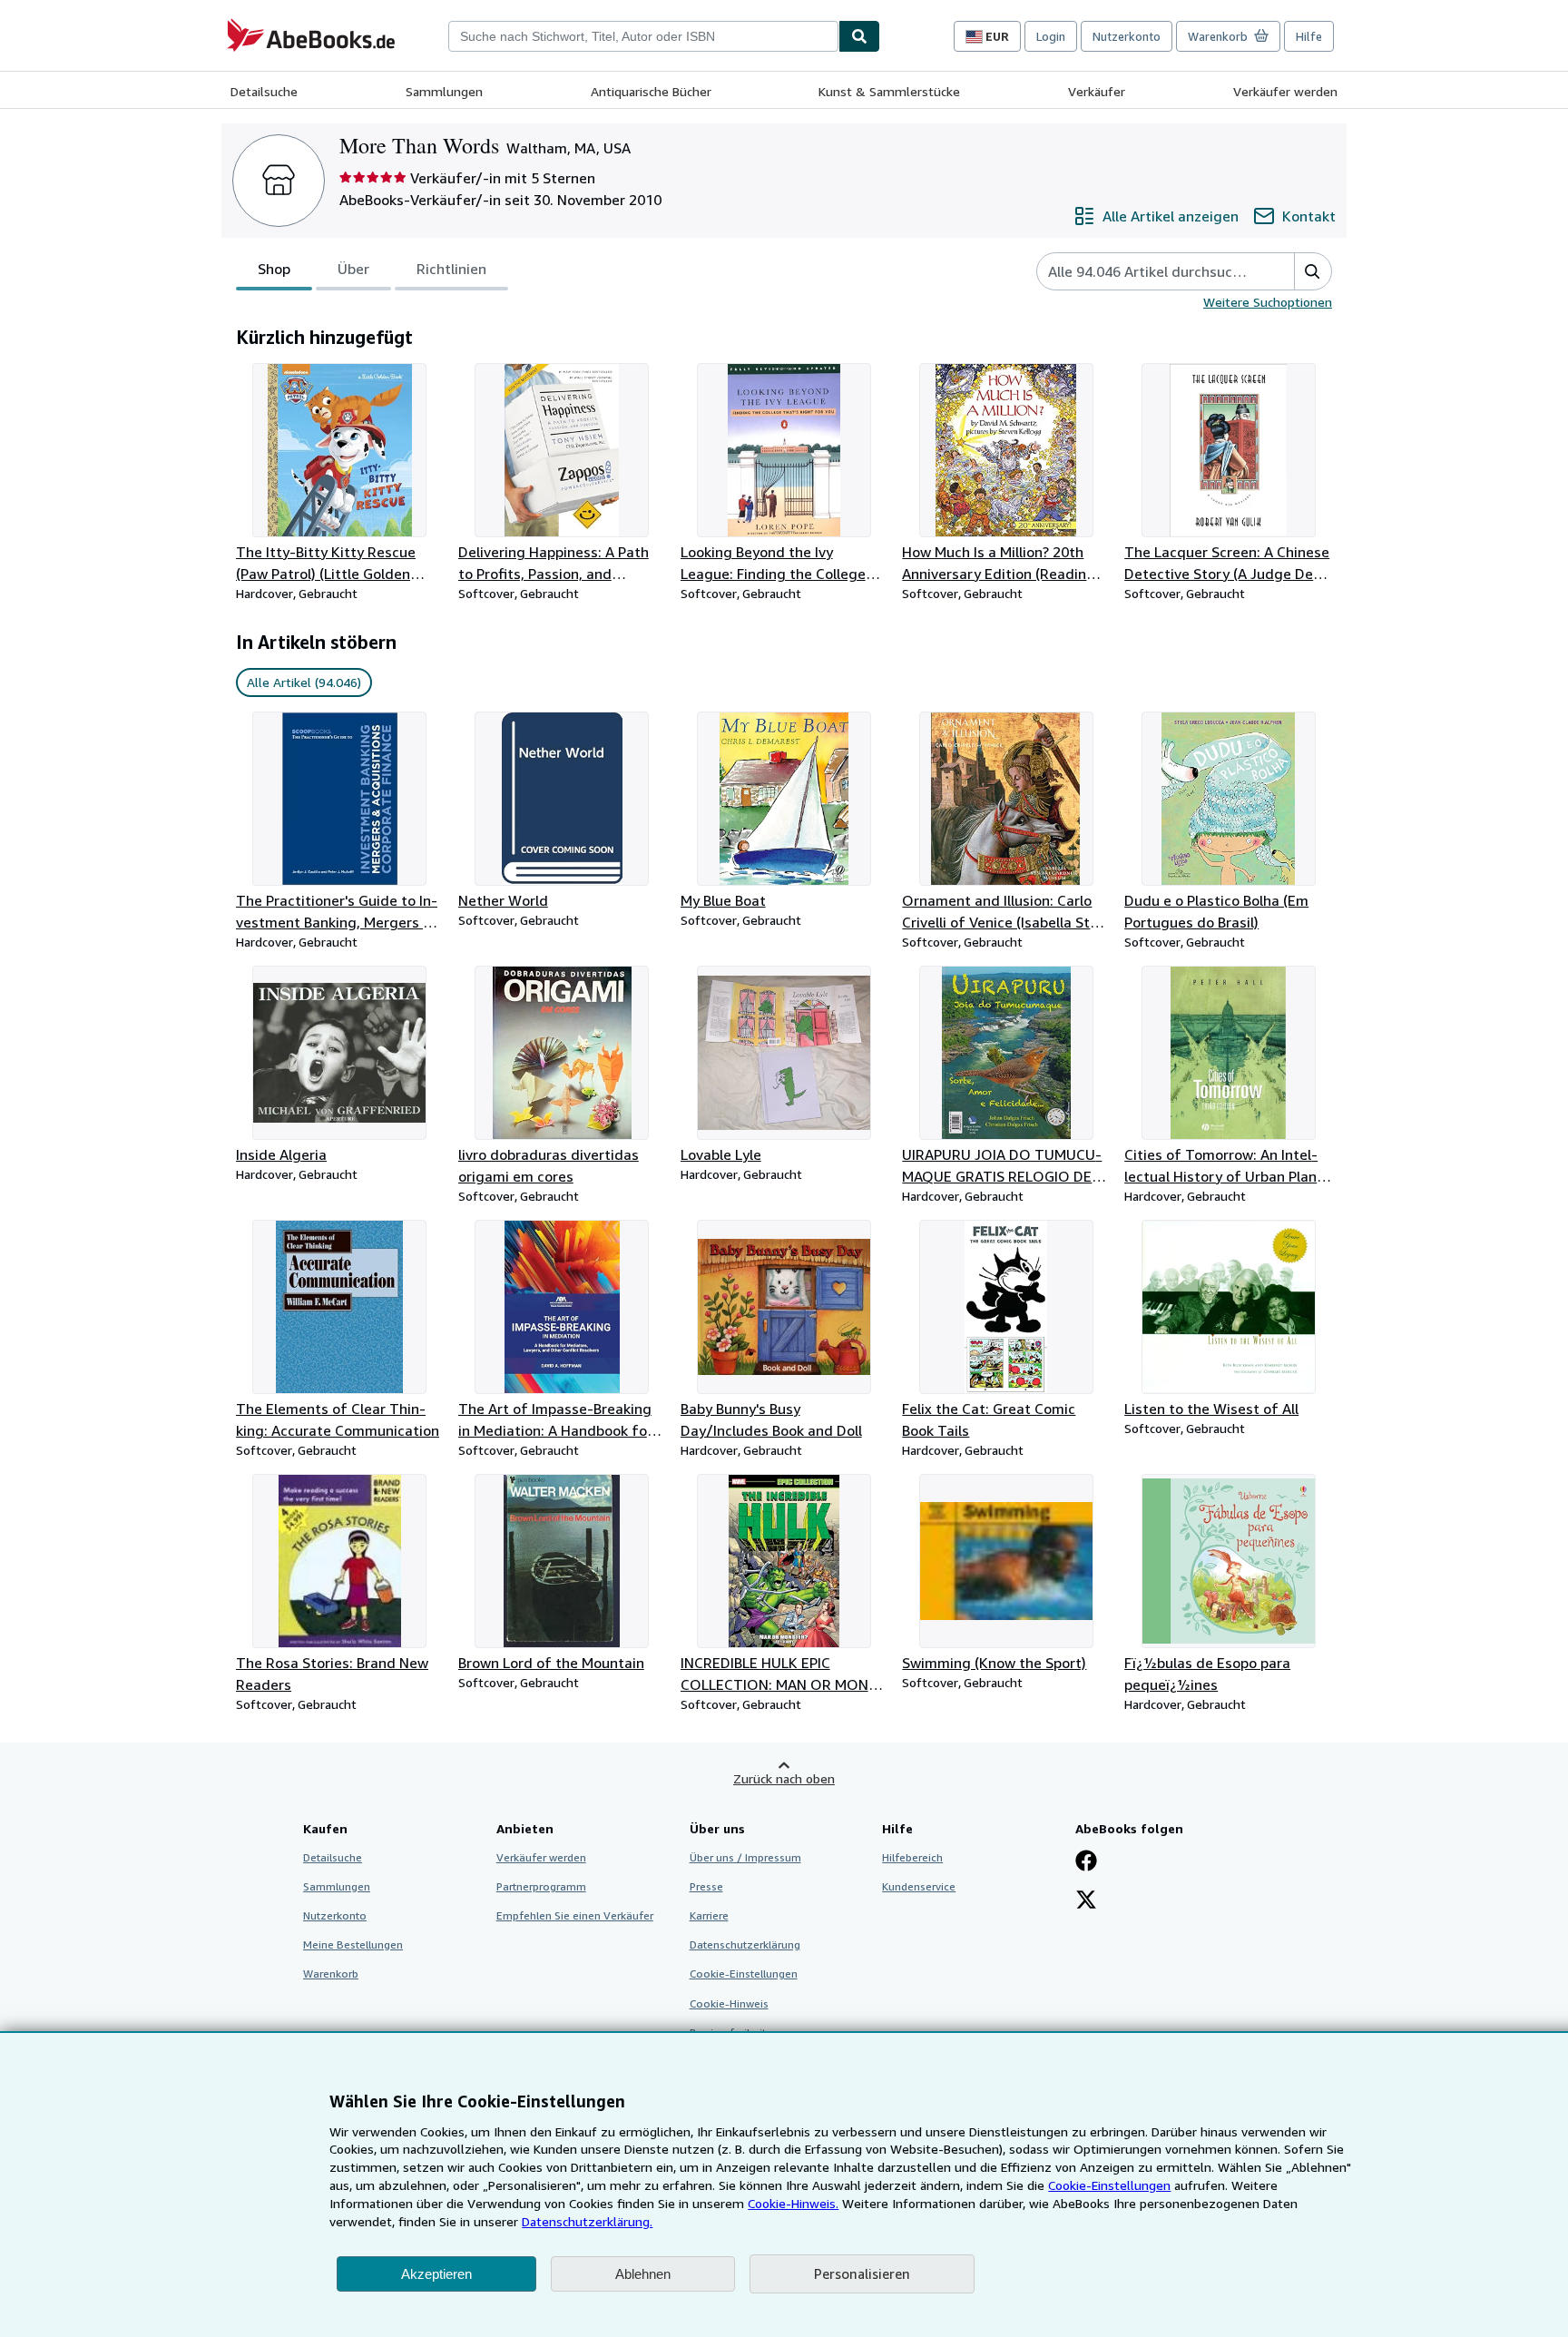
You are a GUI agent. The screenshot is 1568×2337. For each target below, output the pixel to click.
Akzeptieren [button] (436, 2274)
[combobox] (643, 36)
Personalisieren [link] (862, 2273)
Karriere (709, 1915)
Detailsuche (264, 91)
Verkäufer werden (1285, 91)
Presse (706, 1886)
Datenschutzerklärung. (587, 2221)
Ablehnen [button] (643, 2274)
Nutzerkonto (1127, 36)
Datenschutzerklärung (745, 1944)
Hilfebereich (912, 1857)
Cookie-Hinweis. (793, 2203)
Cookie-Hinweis (729, 2003)
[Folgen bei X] (1086, 1901)
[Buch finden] (859, 36)
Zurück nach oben (784, 1778)
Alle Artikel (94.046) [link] (304, 682)
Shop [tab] (274, 269)
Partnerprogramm (541, 1886)
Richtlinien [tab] (451, 269)
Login (1051, 36)
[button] (1313, 271)
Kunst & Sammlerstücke (889, 91)
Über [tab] (353, 269)
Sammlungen (444, 91)
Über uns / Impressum (745, 1857)
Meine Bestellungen (353, 1944)
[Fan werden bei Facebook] (1086, 1862)
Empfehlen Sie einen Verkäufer (575, 1915)
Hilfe (1309, 36)
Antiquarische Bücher (651, 91)
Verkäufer (1097, 91)
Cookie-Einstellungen (1109, 2185)
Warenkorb (331, 1974)
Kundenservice (919, 1886)
